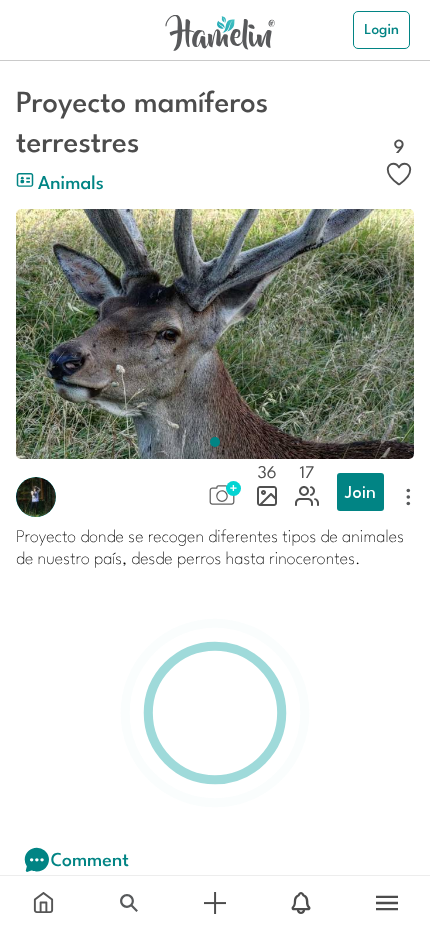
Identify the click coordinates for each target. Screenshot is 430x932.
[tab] (43, 904)
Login (381, 29)
